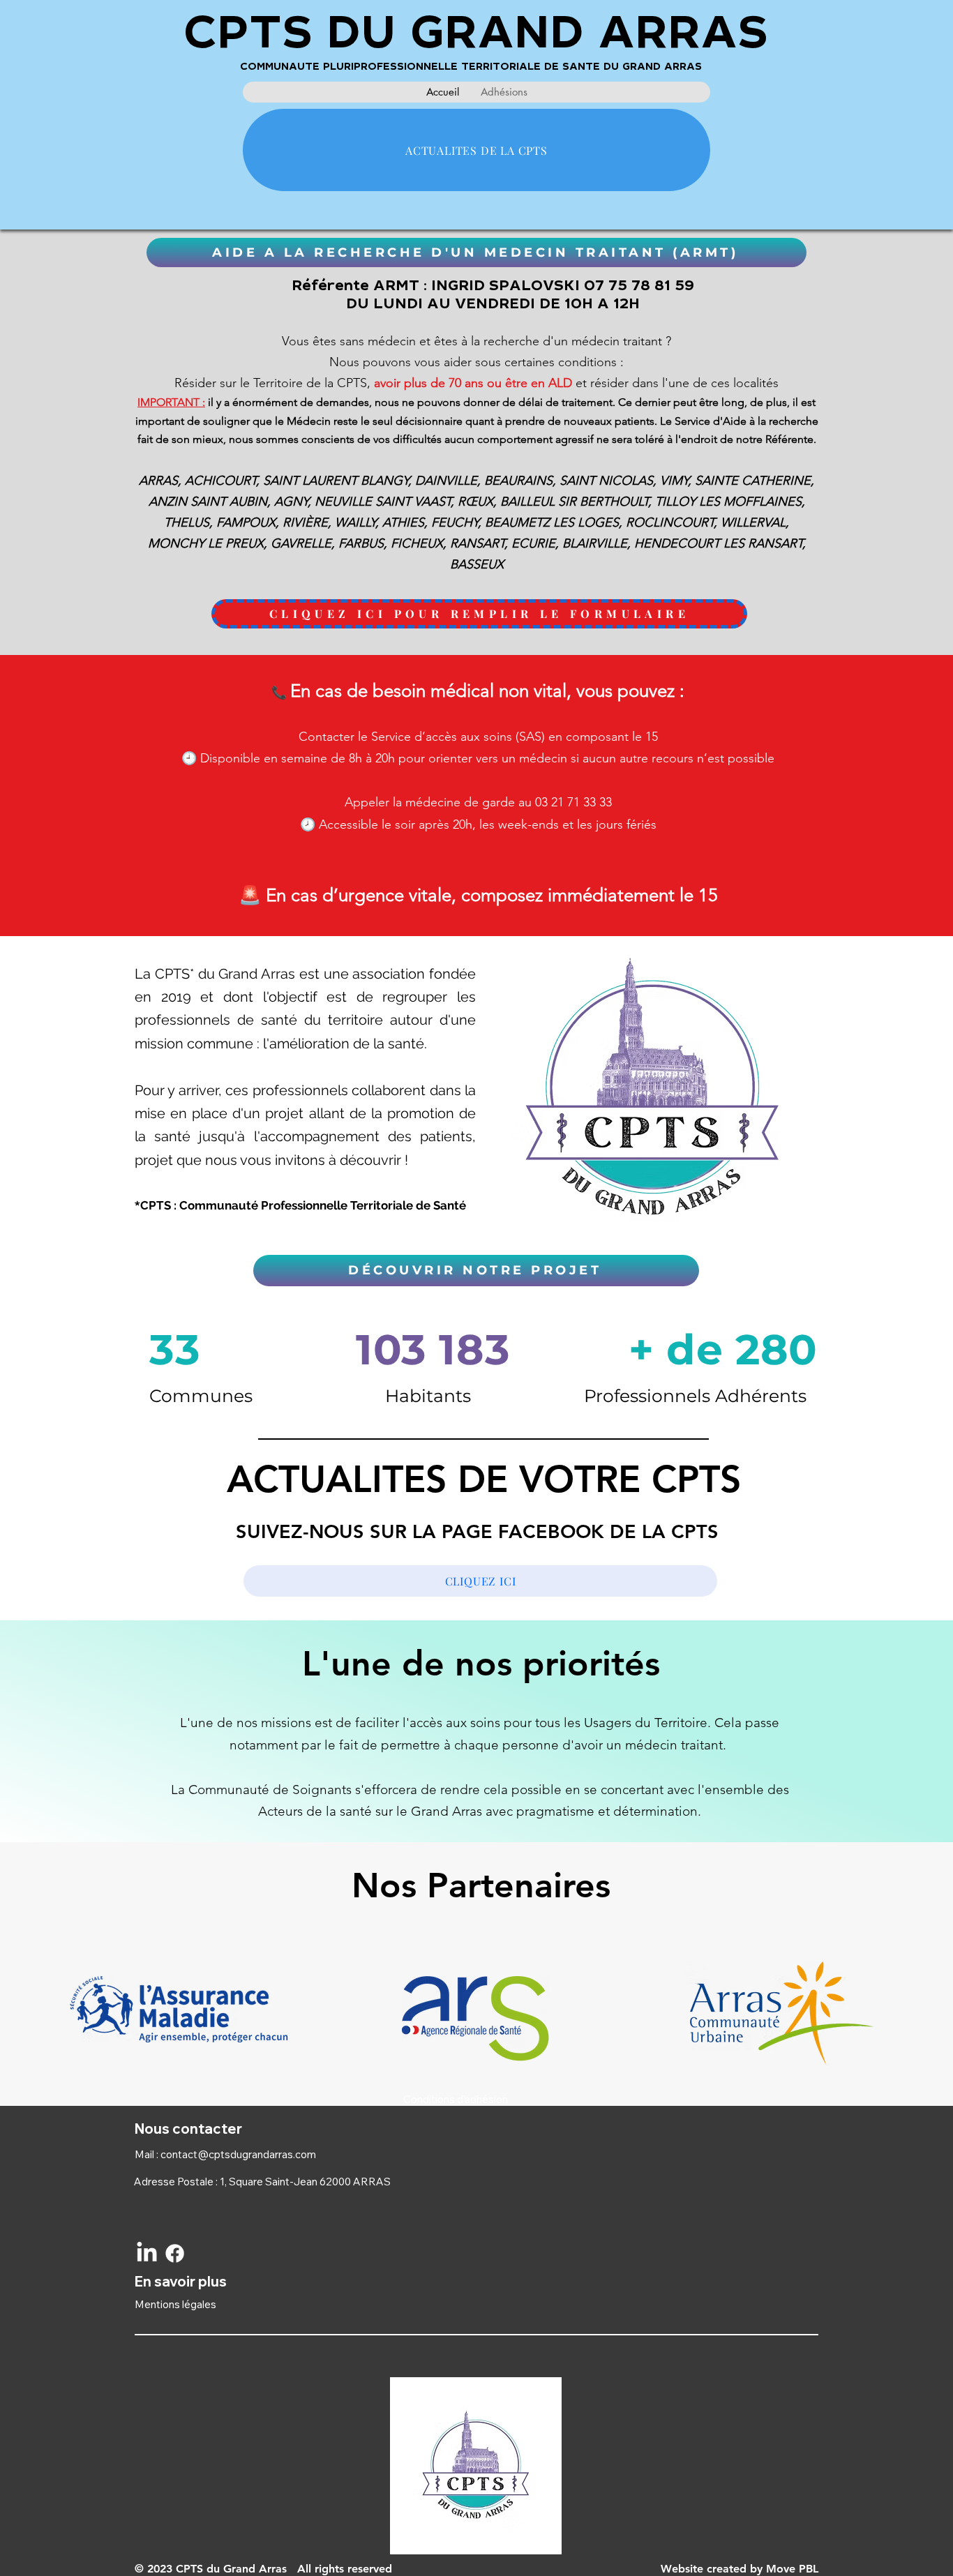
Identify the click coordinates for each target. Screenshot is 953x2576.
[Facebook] (175, 2253)
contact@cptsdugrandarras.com (238, 2154)
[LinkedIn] (147, 2253)
